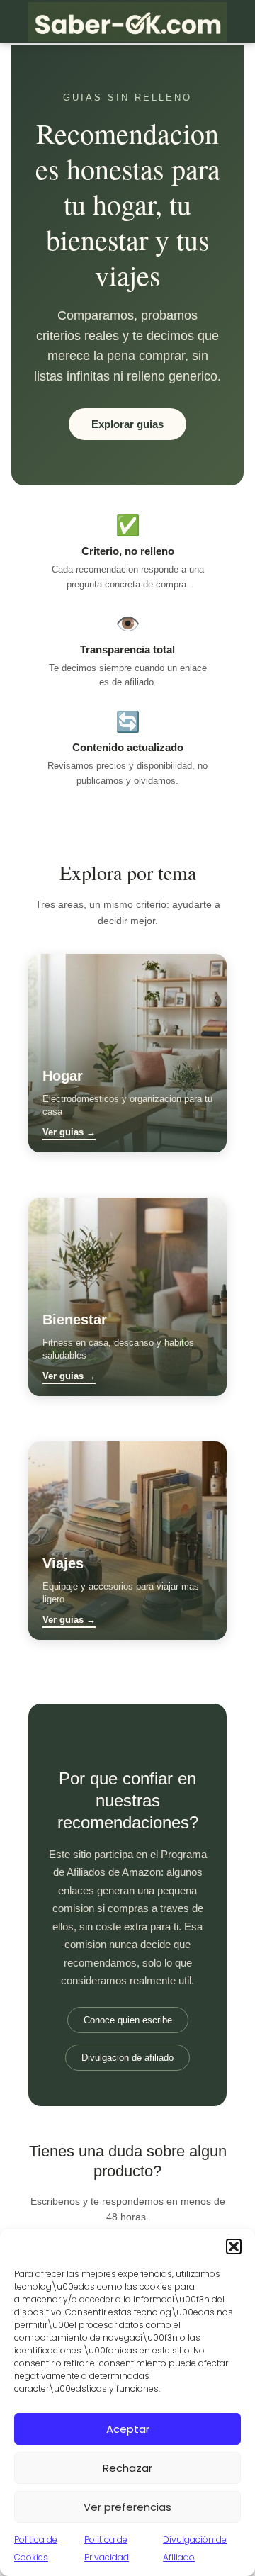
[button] (234, 2246)
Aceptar (128, 2429)
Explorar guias (127, 424)
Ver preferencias (127, 2507)
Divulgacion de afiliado (127, 2058)
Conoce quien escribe (128, 2020)
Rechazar (127, 2468)
